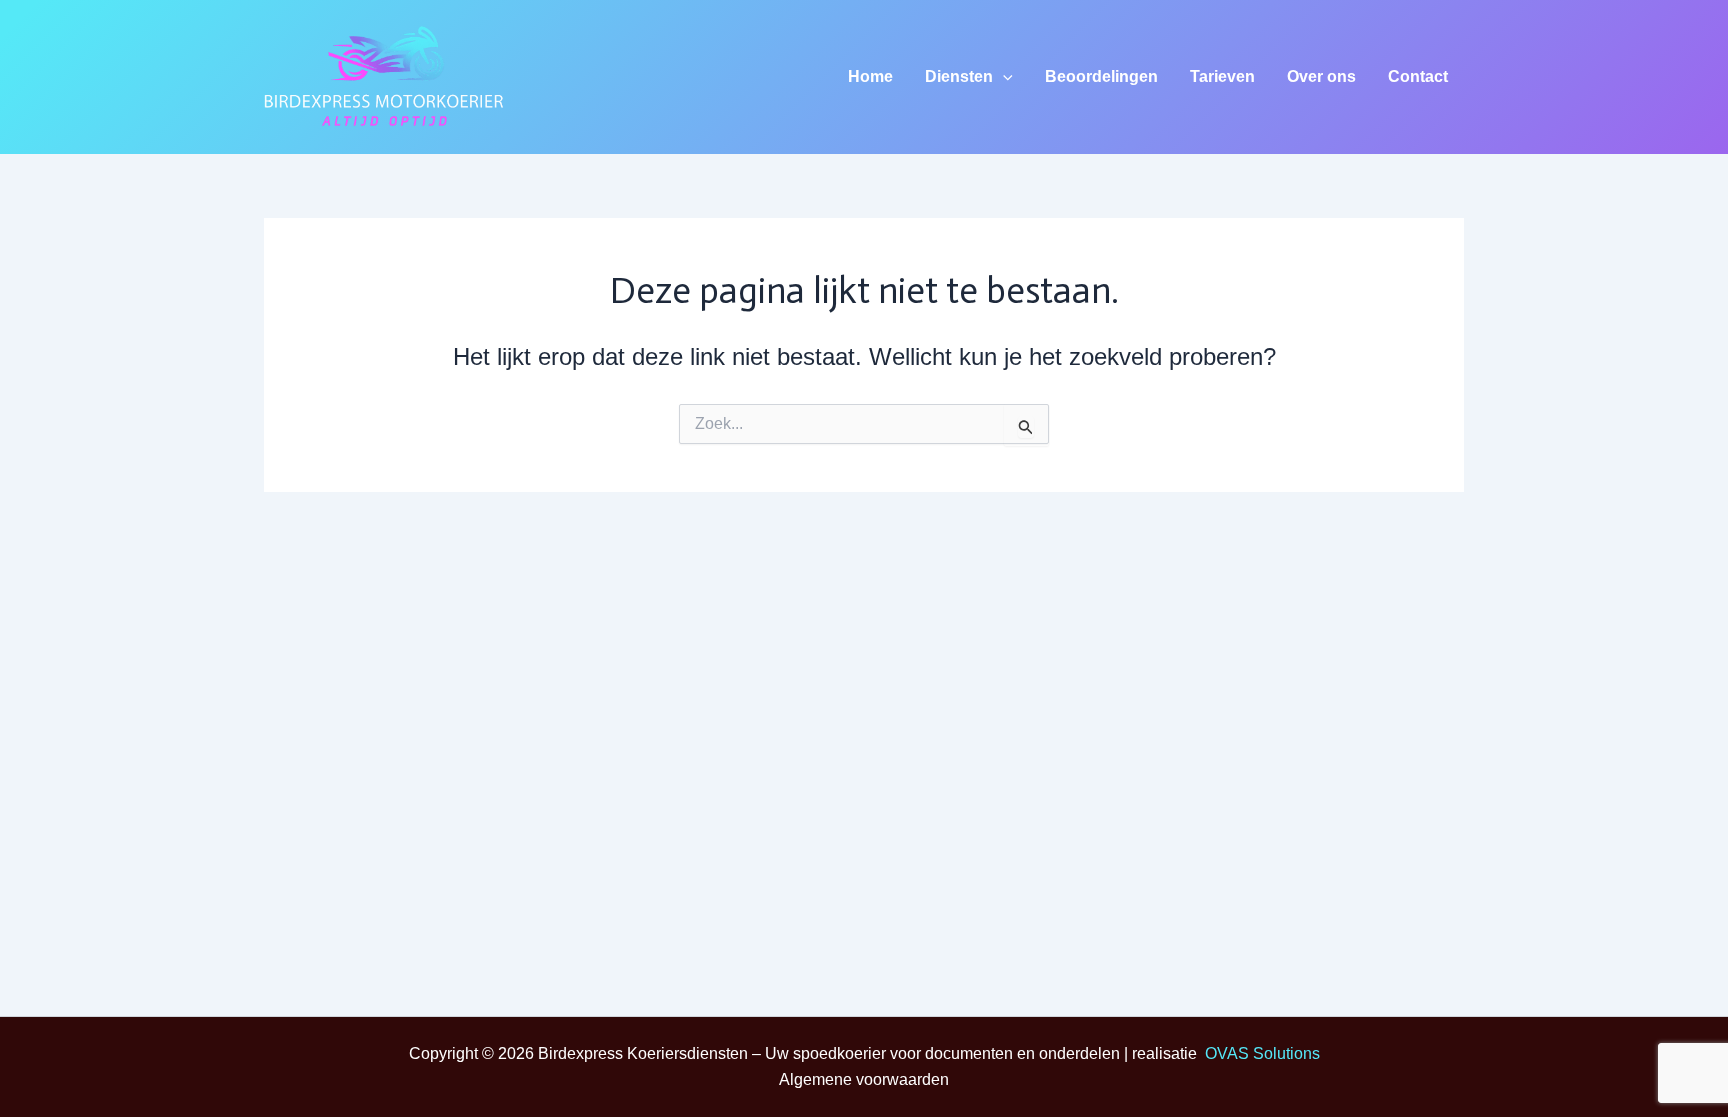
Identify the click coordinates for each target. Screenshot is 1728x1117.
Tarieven (1222, 76)
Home (870, 76)
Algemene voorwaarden (864, 1079)
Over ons (1321, 76)
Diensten (959, 76)
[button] (1003, 77)
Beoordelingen (1101, 76)
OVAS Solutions (1262, 1053)
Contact (1418, 76)
